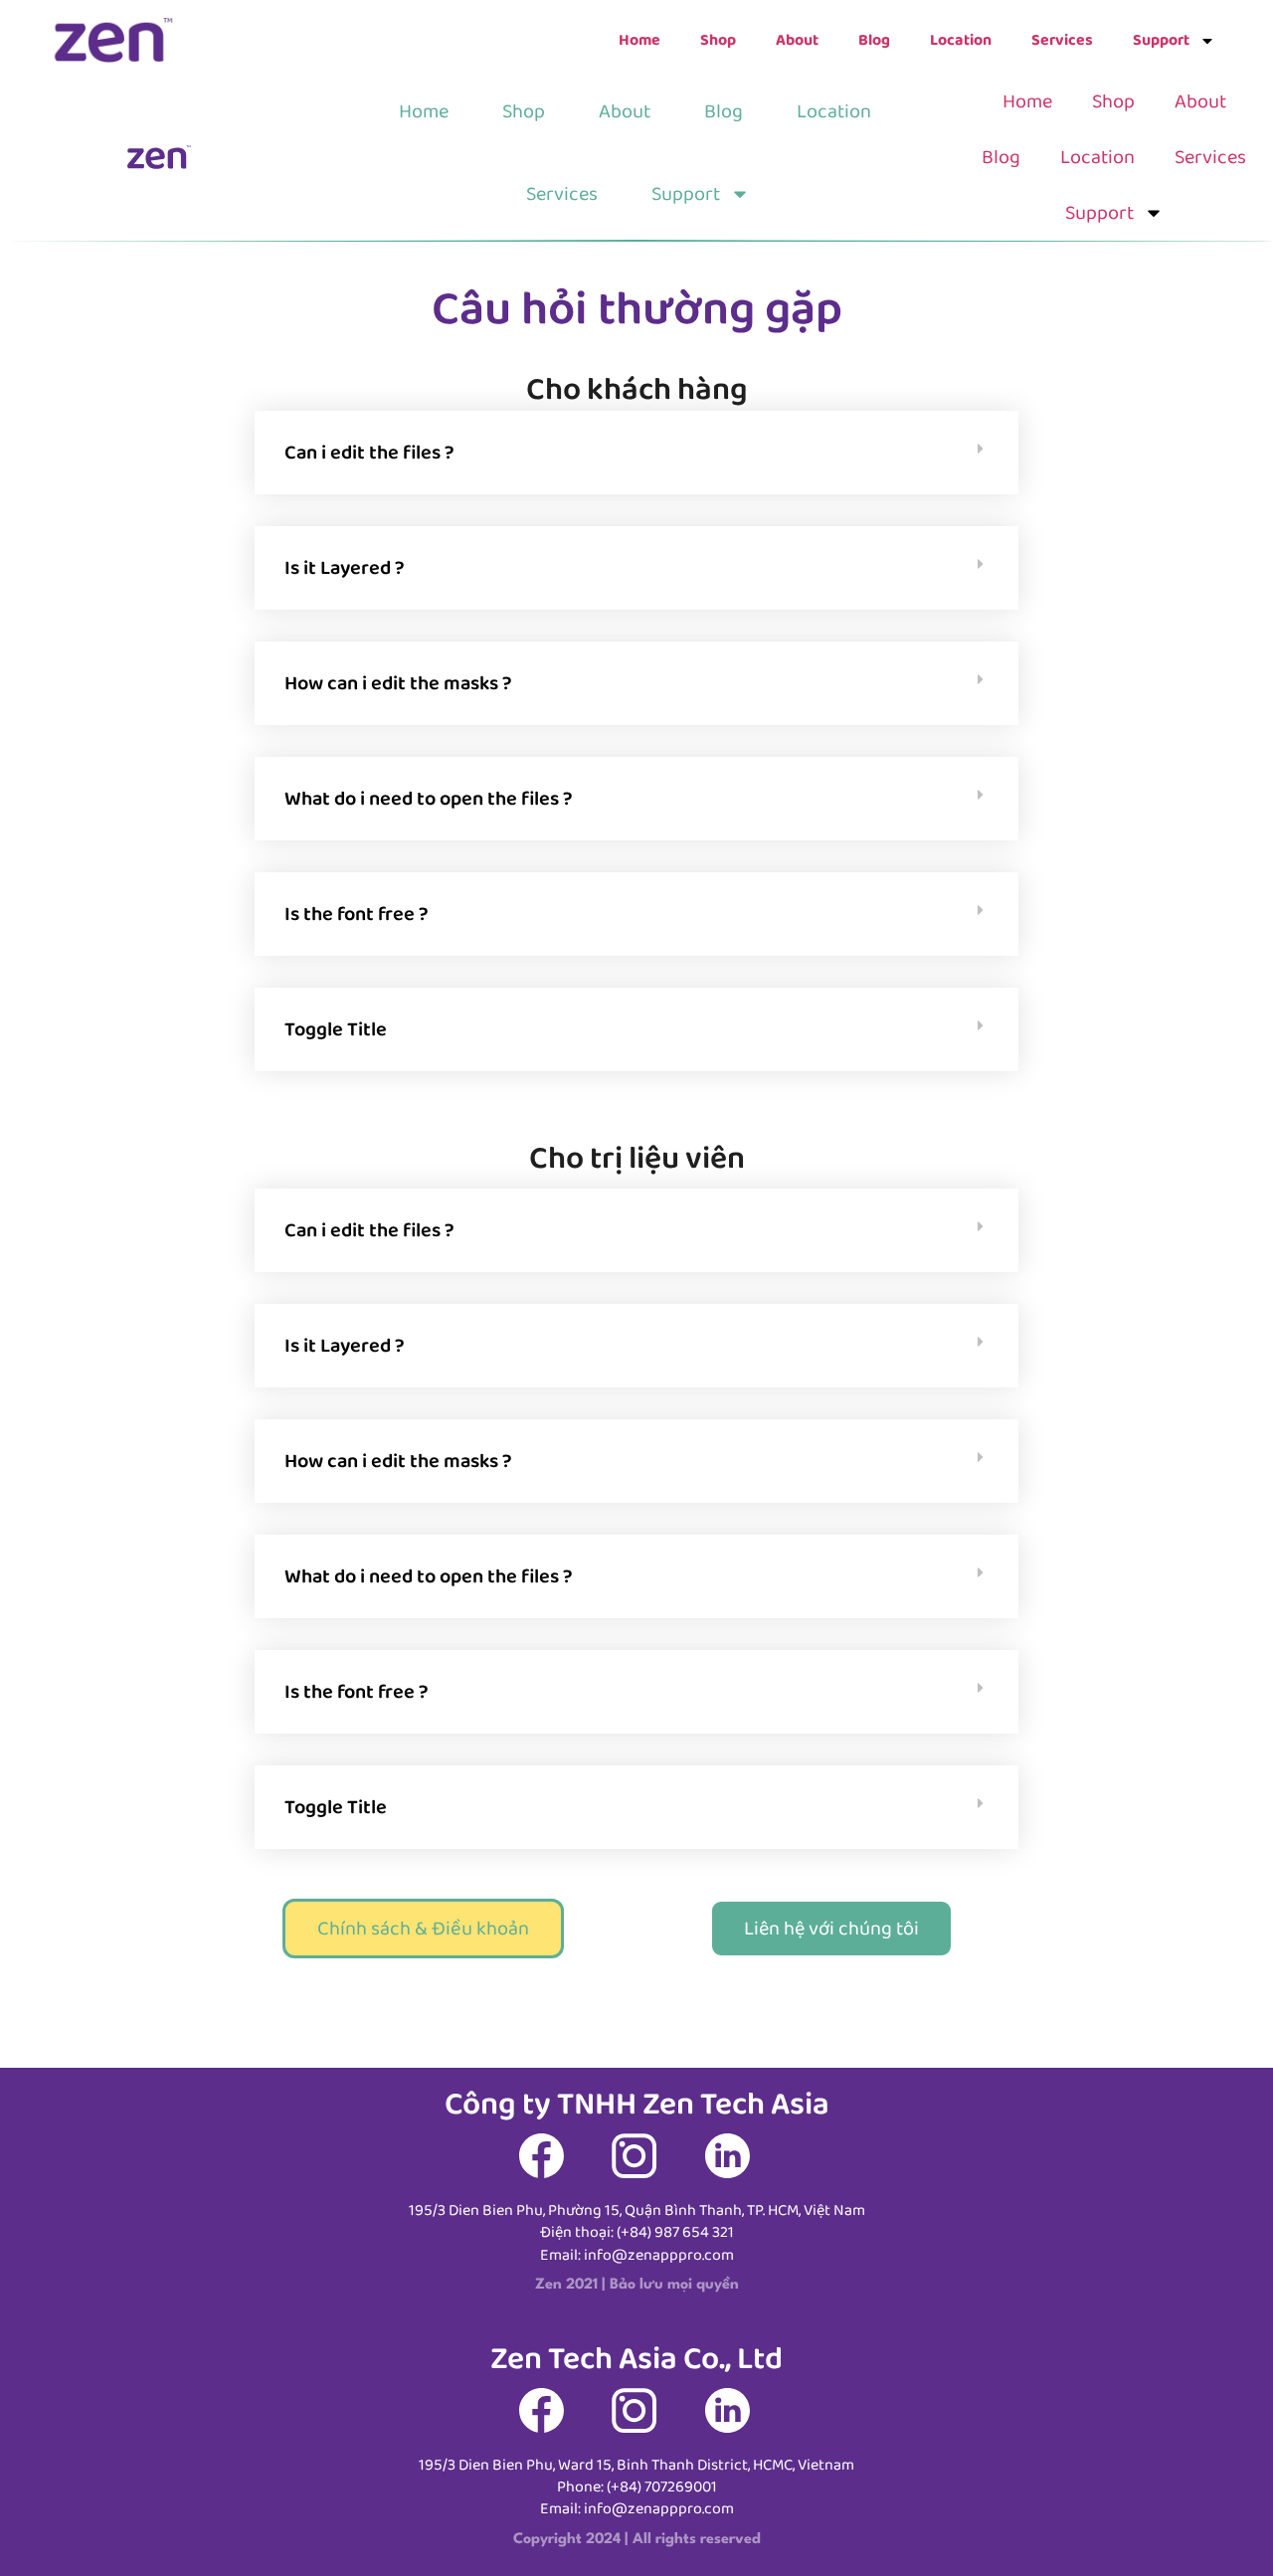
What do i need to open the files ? (429, 799)
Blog (874, 40)
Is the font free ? (357, 914)
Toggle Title (336, 1029)
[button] (636, 453)
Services (1062, 40)
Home (639, 40)
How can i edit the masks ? (398, 683)
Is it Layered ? (345, 568)
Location (961, 40)
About (797, 40)
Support (1161, 40)
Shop (718, 40)
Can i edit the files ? (369, 453)
